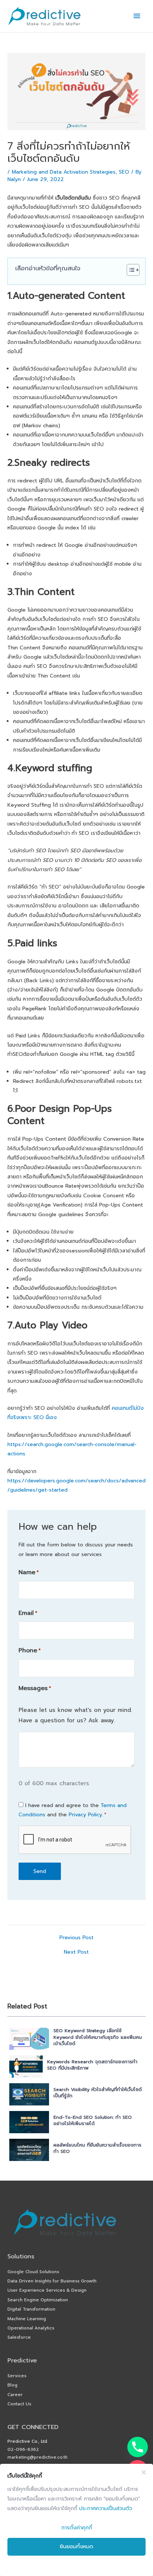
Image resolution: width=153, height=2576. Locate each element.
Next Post (76, 1952)
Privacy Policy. (86, 1815)
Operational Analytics (31, 2328)
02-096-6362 (23, 2449)
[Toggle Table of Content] (129, 270)
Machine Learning (27, 2319)
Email (28, 1613)
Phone (30, 1650)
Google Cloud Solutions (33, 2272)
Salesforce (19, 2337)
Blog (12, 2385)
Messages (35, 1688)
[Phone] (138, 2447)
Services (17, 2376)
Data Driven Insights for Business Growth (52, 2281)
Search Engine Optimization (38, 2300)
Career (15, 2395)
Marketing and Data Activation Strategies (64, 172)
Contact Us (19, 2404)
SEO (124, 172)
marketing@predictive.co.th (38, 2457)
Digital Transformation (31, 2309)
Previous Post (76, 1938)
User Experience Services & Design (47, 2290)
